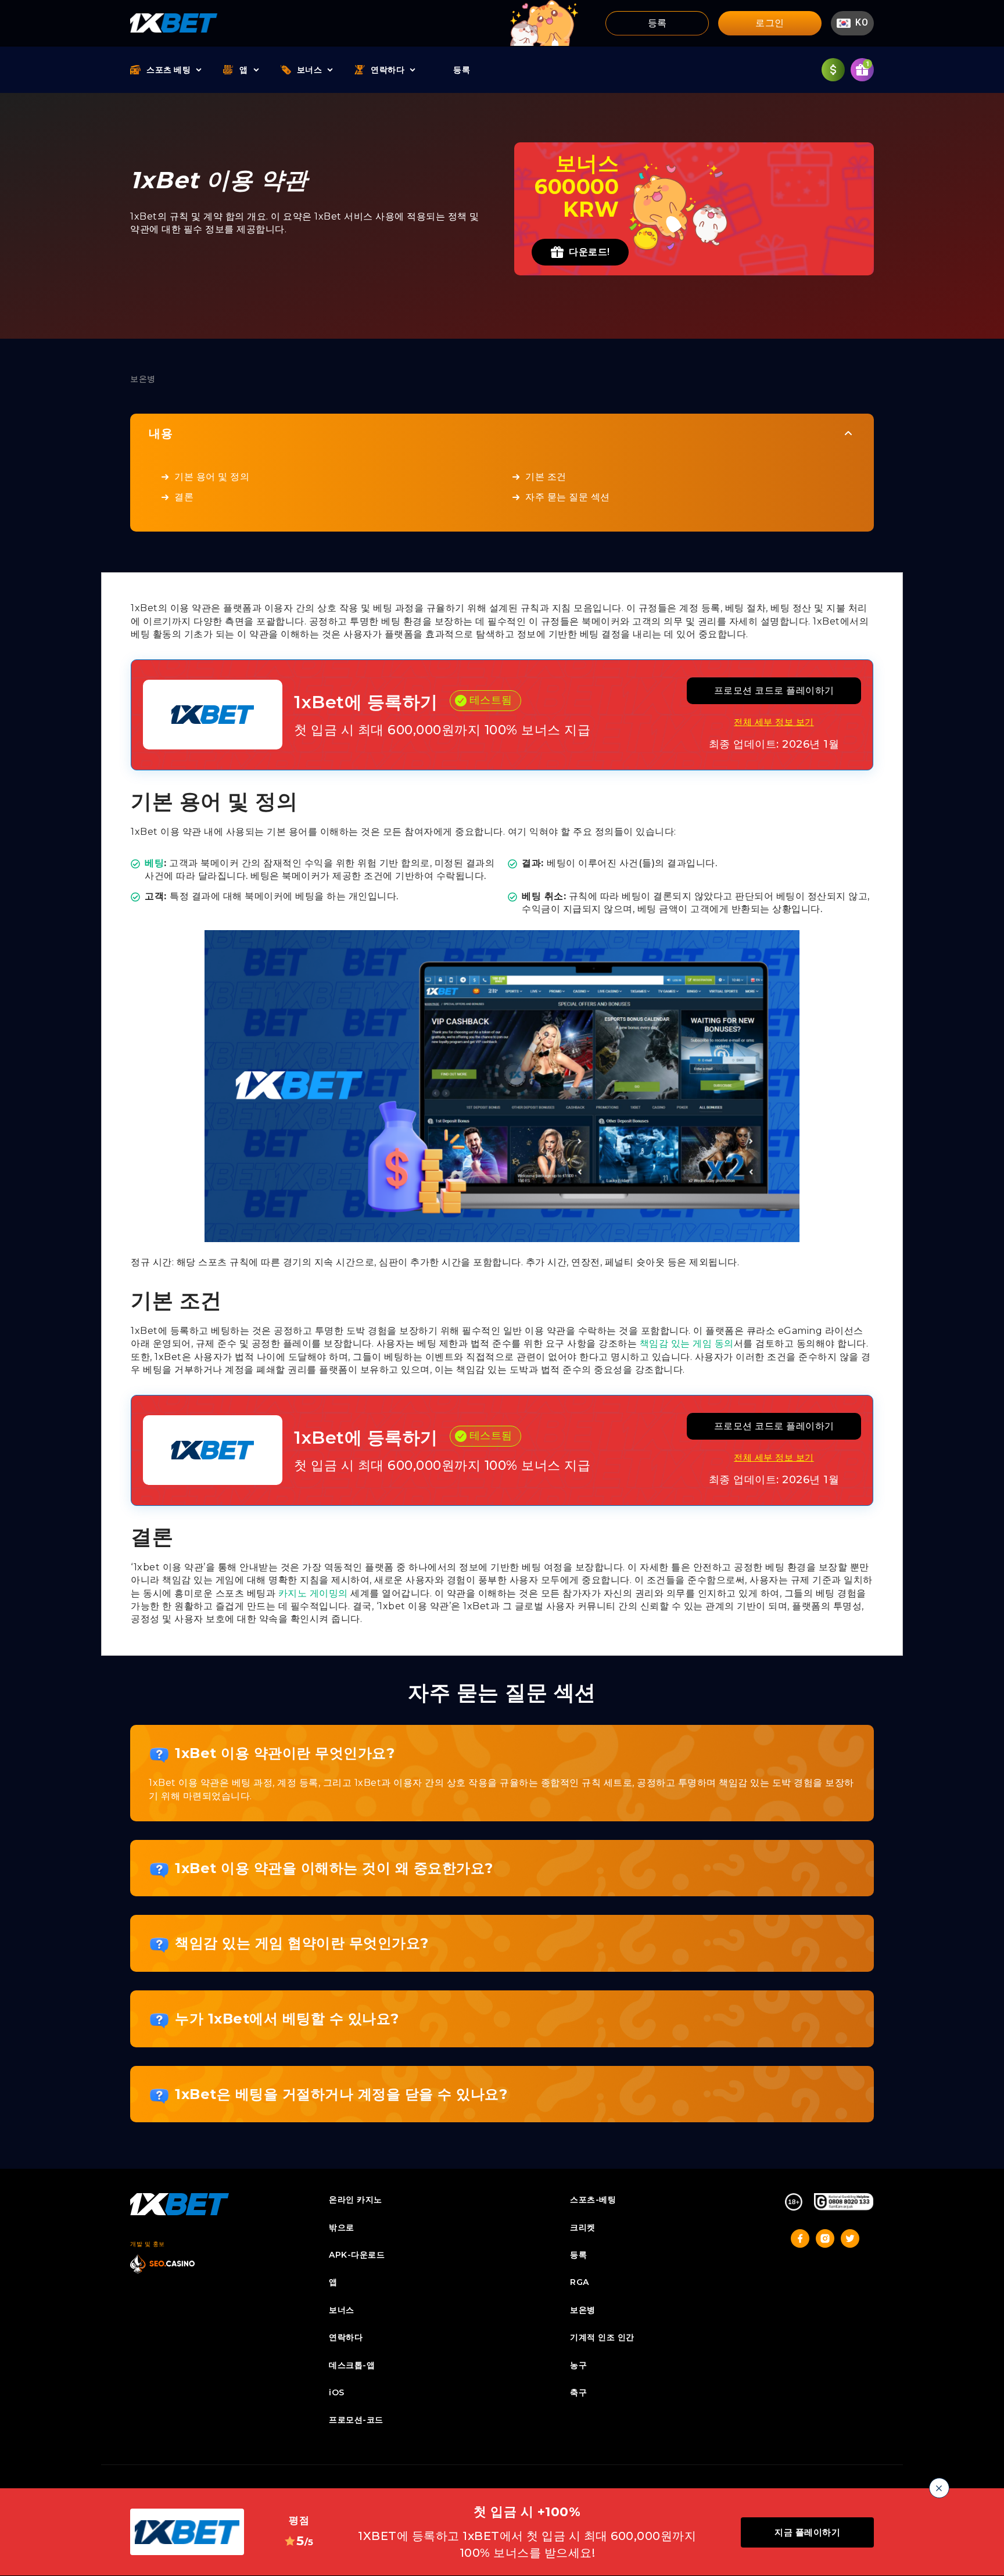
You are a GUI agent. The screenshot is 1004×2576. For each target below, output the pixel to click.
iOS (337, 2392)
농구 (578, 2365)
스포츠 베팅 (168, 70)
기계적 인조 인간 (602, 2337)
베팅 (154, 863)
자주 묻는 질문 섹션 (568, 497)
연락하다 (388, 70)
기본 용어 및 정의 (212, 477)
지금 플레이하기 (807, 2532)
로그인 (770, 23)
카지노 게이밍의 (313, 1593)
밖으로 (342, 2227)
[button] (852, 23)
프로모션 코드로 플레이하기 (774, 690)
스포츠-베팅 (593, 2200)
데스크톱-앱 (352, 2365)
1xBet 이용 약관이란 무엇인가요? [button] (285, 1753)
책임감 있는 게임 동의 (687, 1343)
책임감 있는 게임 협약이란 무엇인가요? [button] (302, 1943)
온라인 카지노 (356, 2200)
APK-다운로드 (357, 2255)
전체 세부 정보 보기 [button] (774, 722)
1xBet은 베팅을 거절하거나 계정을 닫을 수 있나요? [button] (341, 2094)
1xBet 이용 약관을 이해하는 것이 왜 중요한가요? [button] (334, 1868)
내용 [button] (161, 433)
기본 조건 (546, 477)
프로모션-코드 (356, 2420)
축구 (578, 2392)
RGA (580, 2282)
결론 (184, 497)
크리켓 (583, 2227)
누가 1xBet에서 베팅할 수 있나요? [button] (287, 2019)
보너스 (310, 70)
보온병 (583, 2310)
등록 (657, 23)
